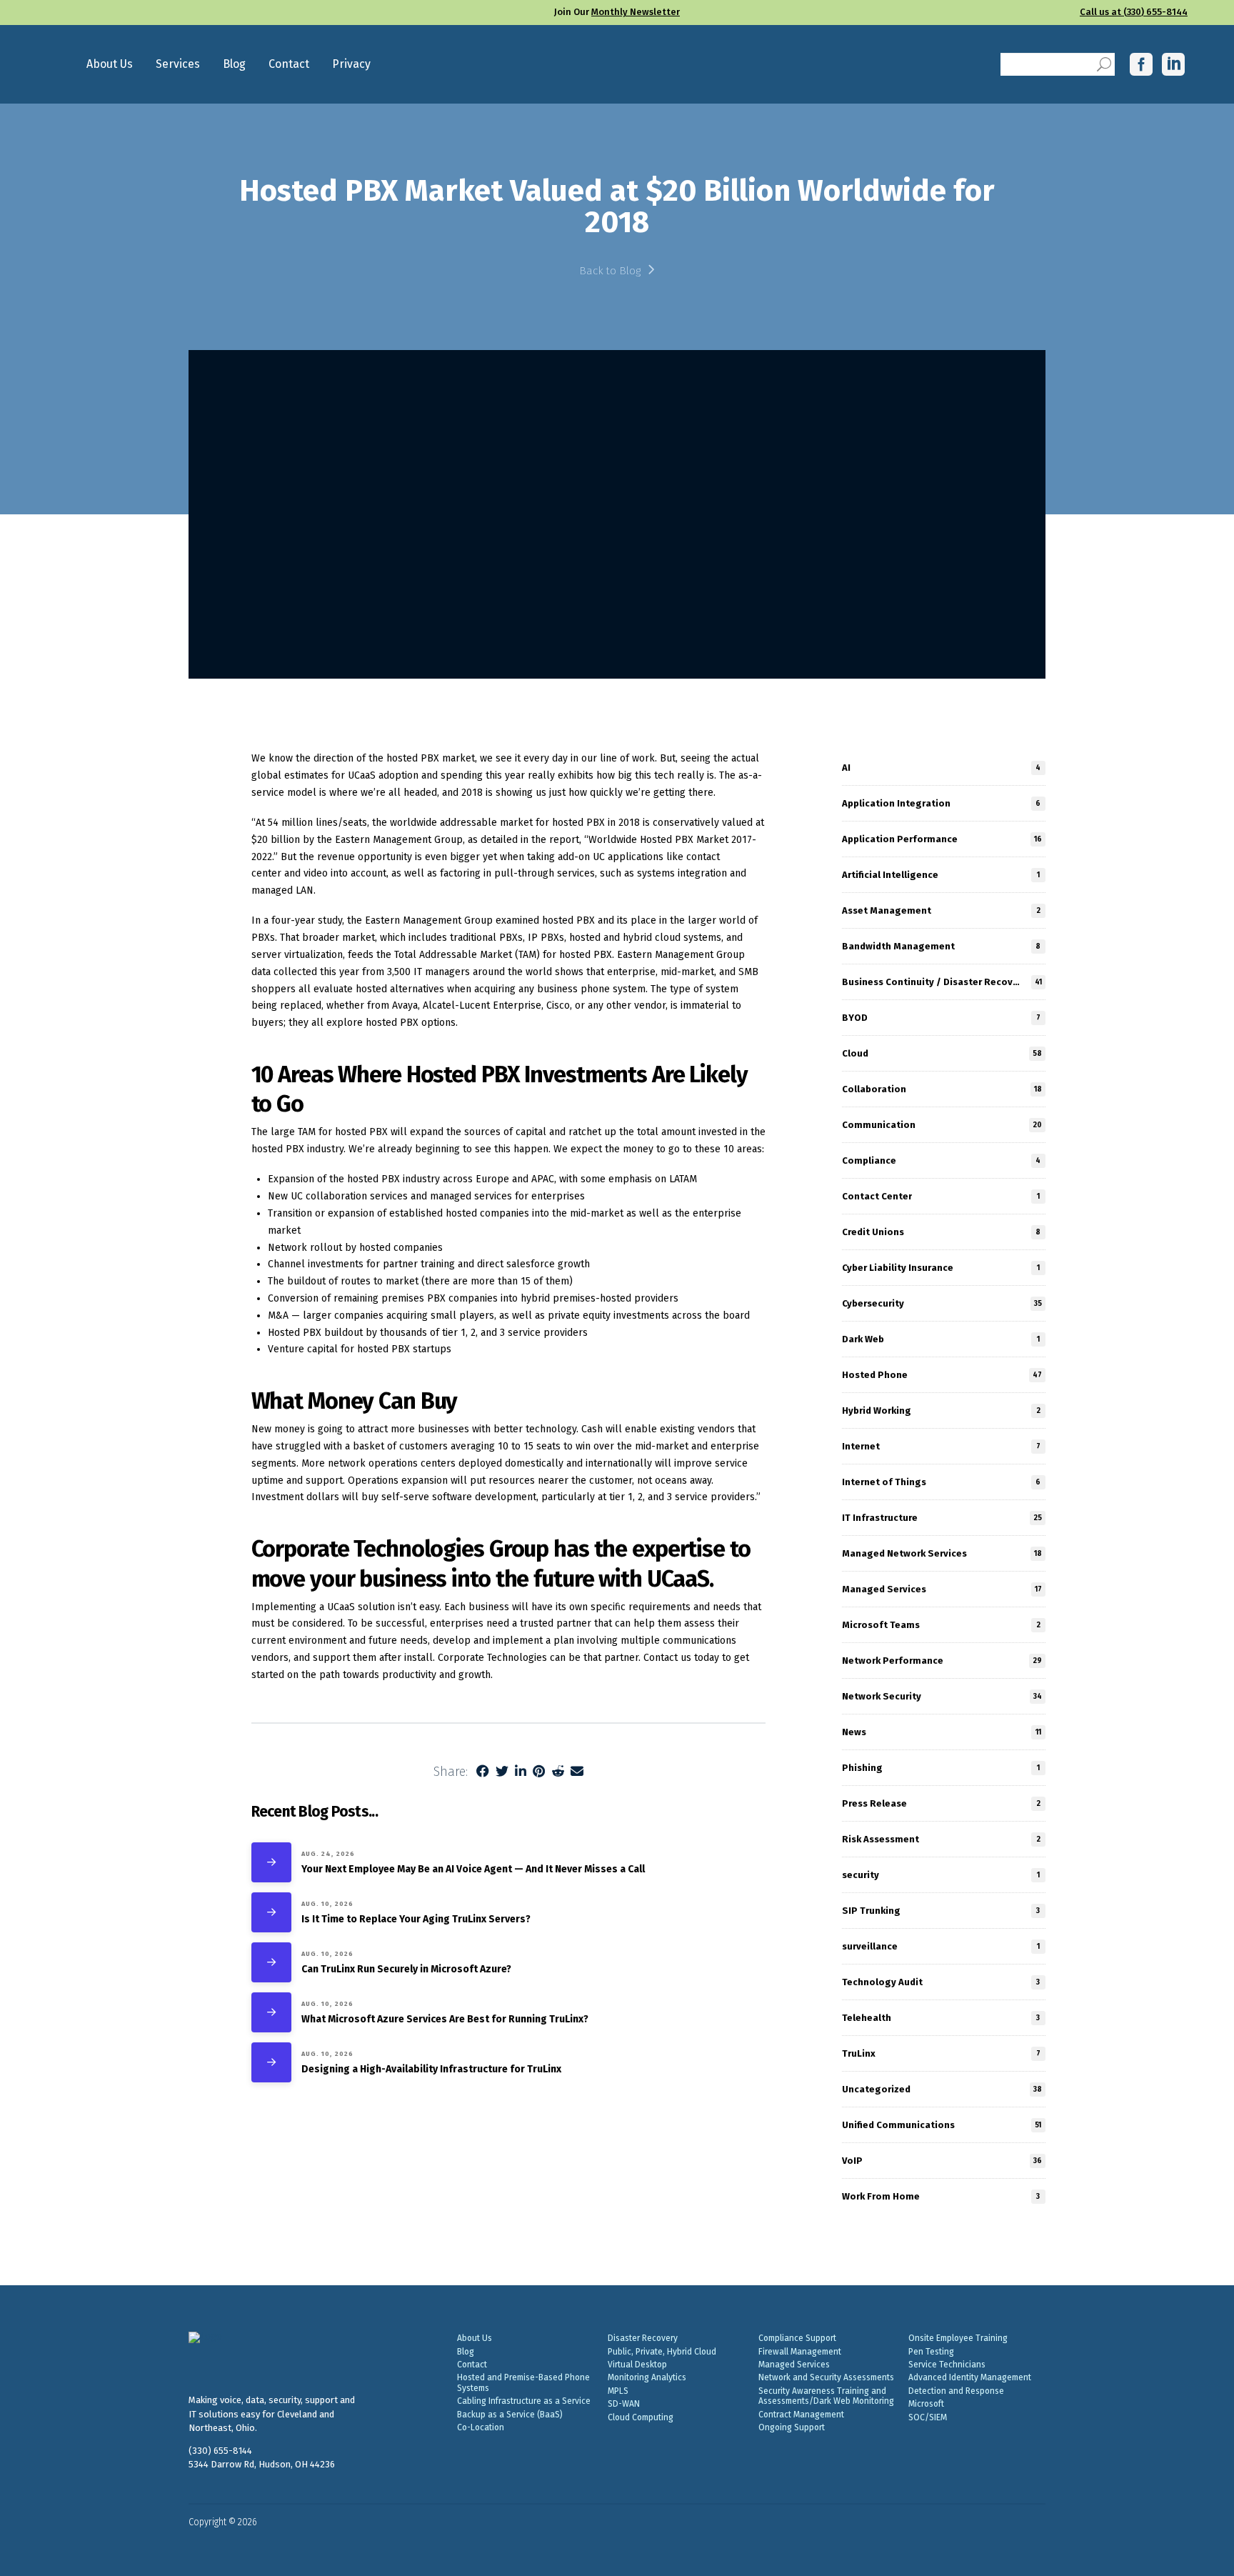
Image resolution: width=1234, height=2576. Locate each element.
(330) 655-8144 (220, 2451)
